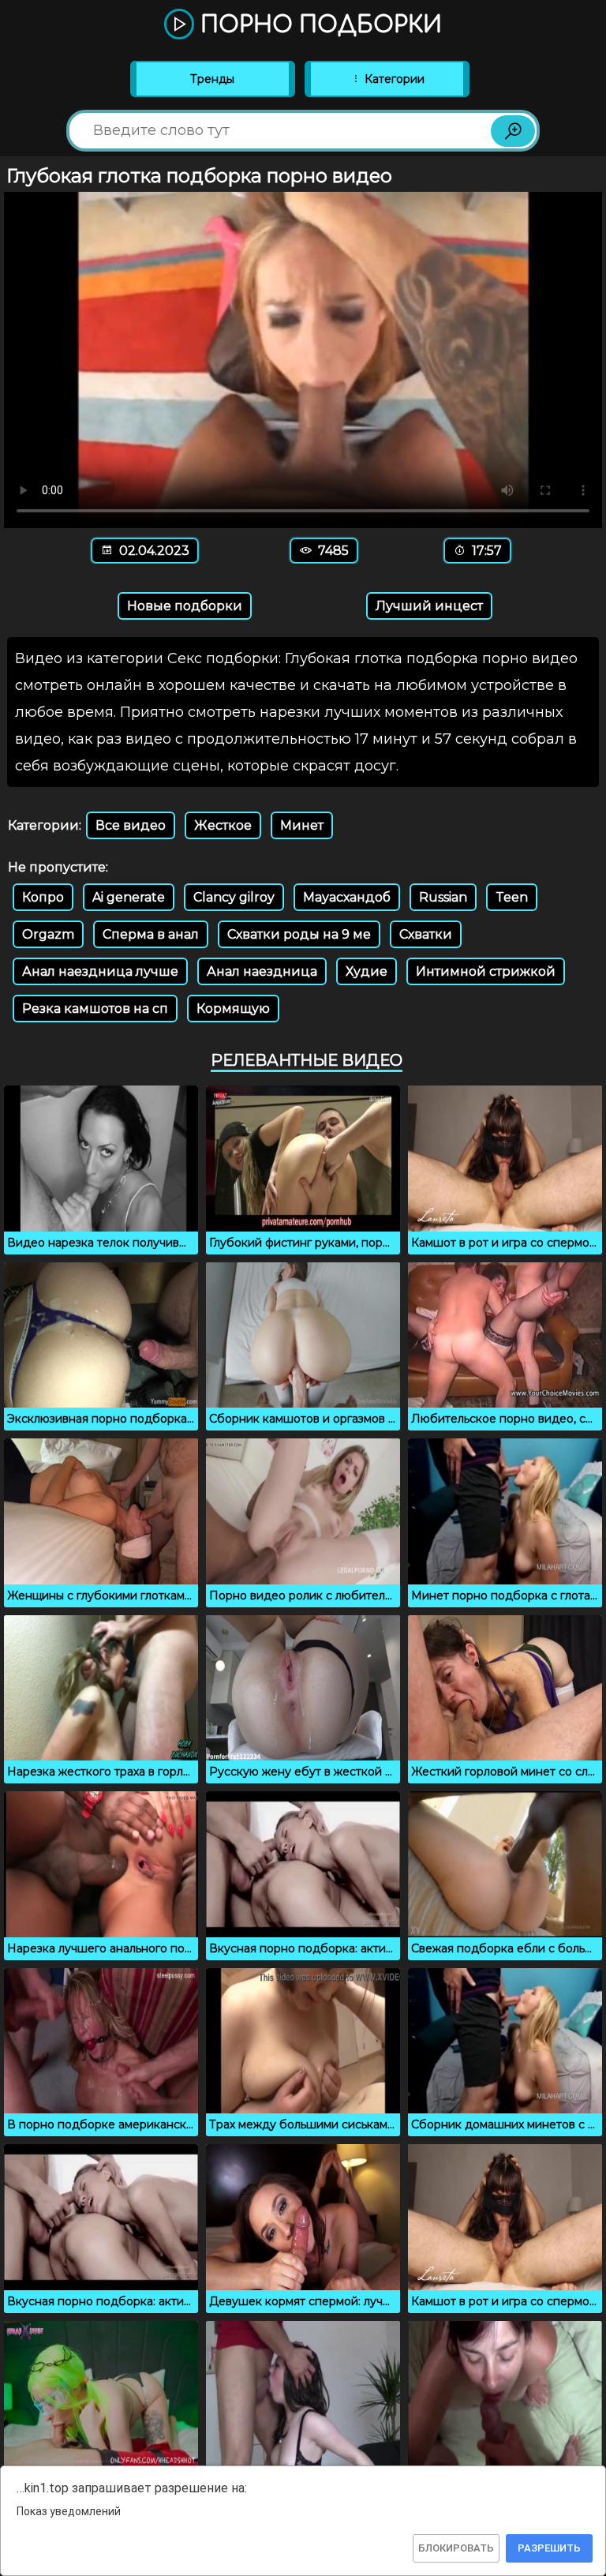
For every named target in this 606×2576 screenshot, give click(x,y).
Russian (443, 897)
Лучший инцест (429, 606)
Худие (367, 971)
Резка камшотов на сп (95, 1009)
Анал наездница (262, 971)
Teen (512, 897)
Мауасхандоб (347, 897)
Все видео (131, 825)
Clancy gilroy (234, 897)
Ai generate (129, 897)
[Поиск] (513, 131)
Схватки (426, 934)
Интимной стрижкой (486, 971)
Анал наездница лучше (100, 971)
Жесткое (223, 825)
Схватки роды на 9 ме (299, 934)
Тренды (212, 79)
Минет (302, 825)
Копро (43, 897)
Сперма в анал (151, 934)
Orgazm (48, 934)
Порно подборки (318, 25)
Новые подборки (185, 606)
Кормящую (233, 1009)
